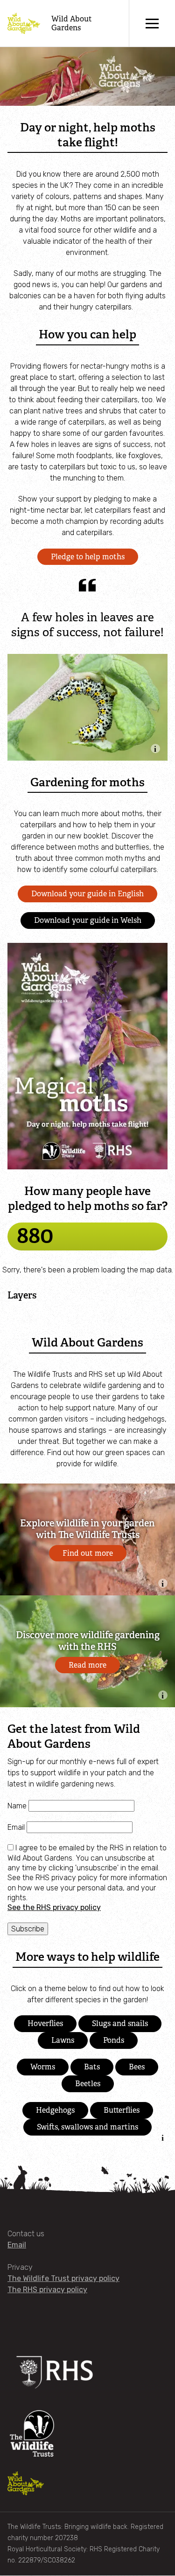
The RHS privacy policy (47, 2290)
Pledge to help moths (88, 557)
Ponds (114, 2040)
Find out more (88, 1553)
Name (18, 1806)
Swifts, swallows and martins (87, 2127)
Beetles (88, 2084)
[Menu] (152, 23)
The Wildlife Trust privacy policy (63, 2278)
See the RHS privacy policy (54, 1907)
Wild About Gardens (72, 23)
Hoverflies (45, 2023)
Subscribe (28, 1929)
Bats (92, 2067)
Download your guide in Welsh (88, 920)
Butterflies (122, 2110)
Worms (43, 2067)
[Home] (24, 24)
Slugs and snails (120, 2023)
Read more (87, 1665)
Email (17, 1827)
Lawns (63, 2040)
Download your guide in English (87, 894)
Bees (137, 2067)
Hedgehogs (55, 2110)
